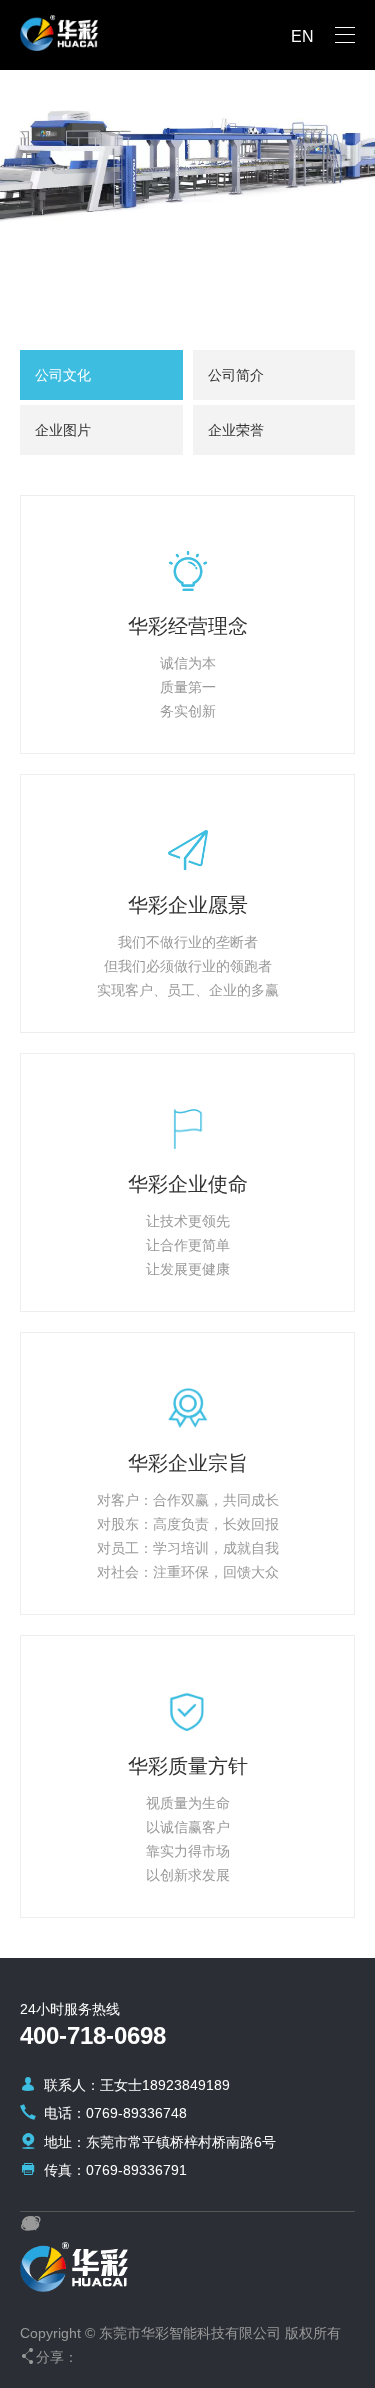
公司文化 (63, 375)
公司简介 (236, 375)
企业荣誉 (236, 430)
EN (302, 36)
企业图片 (63, 430)
